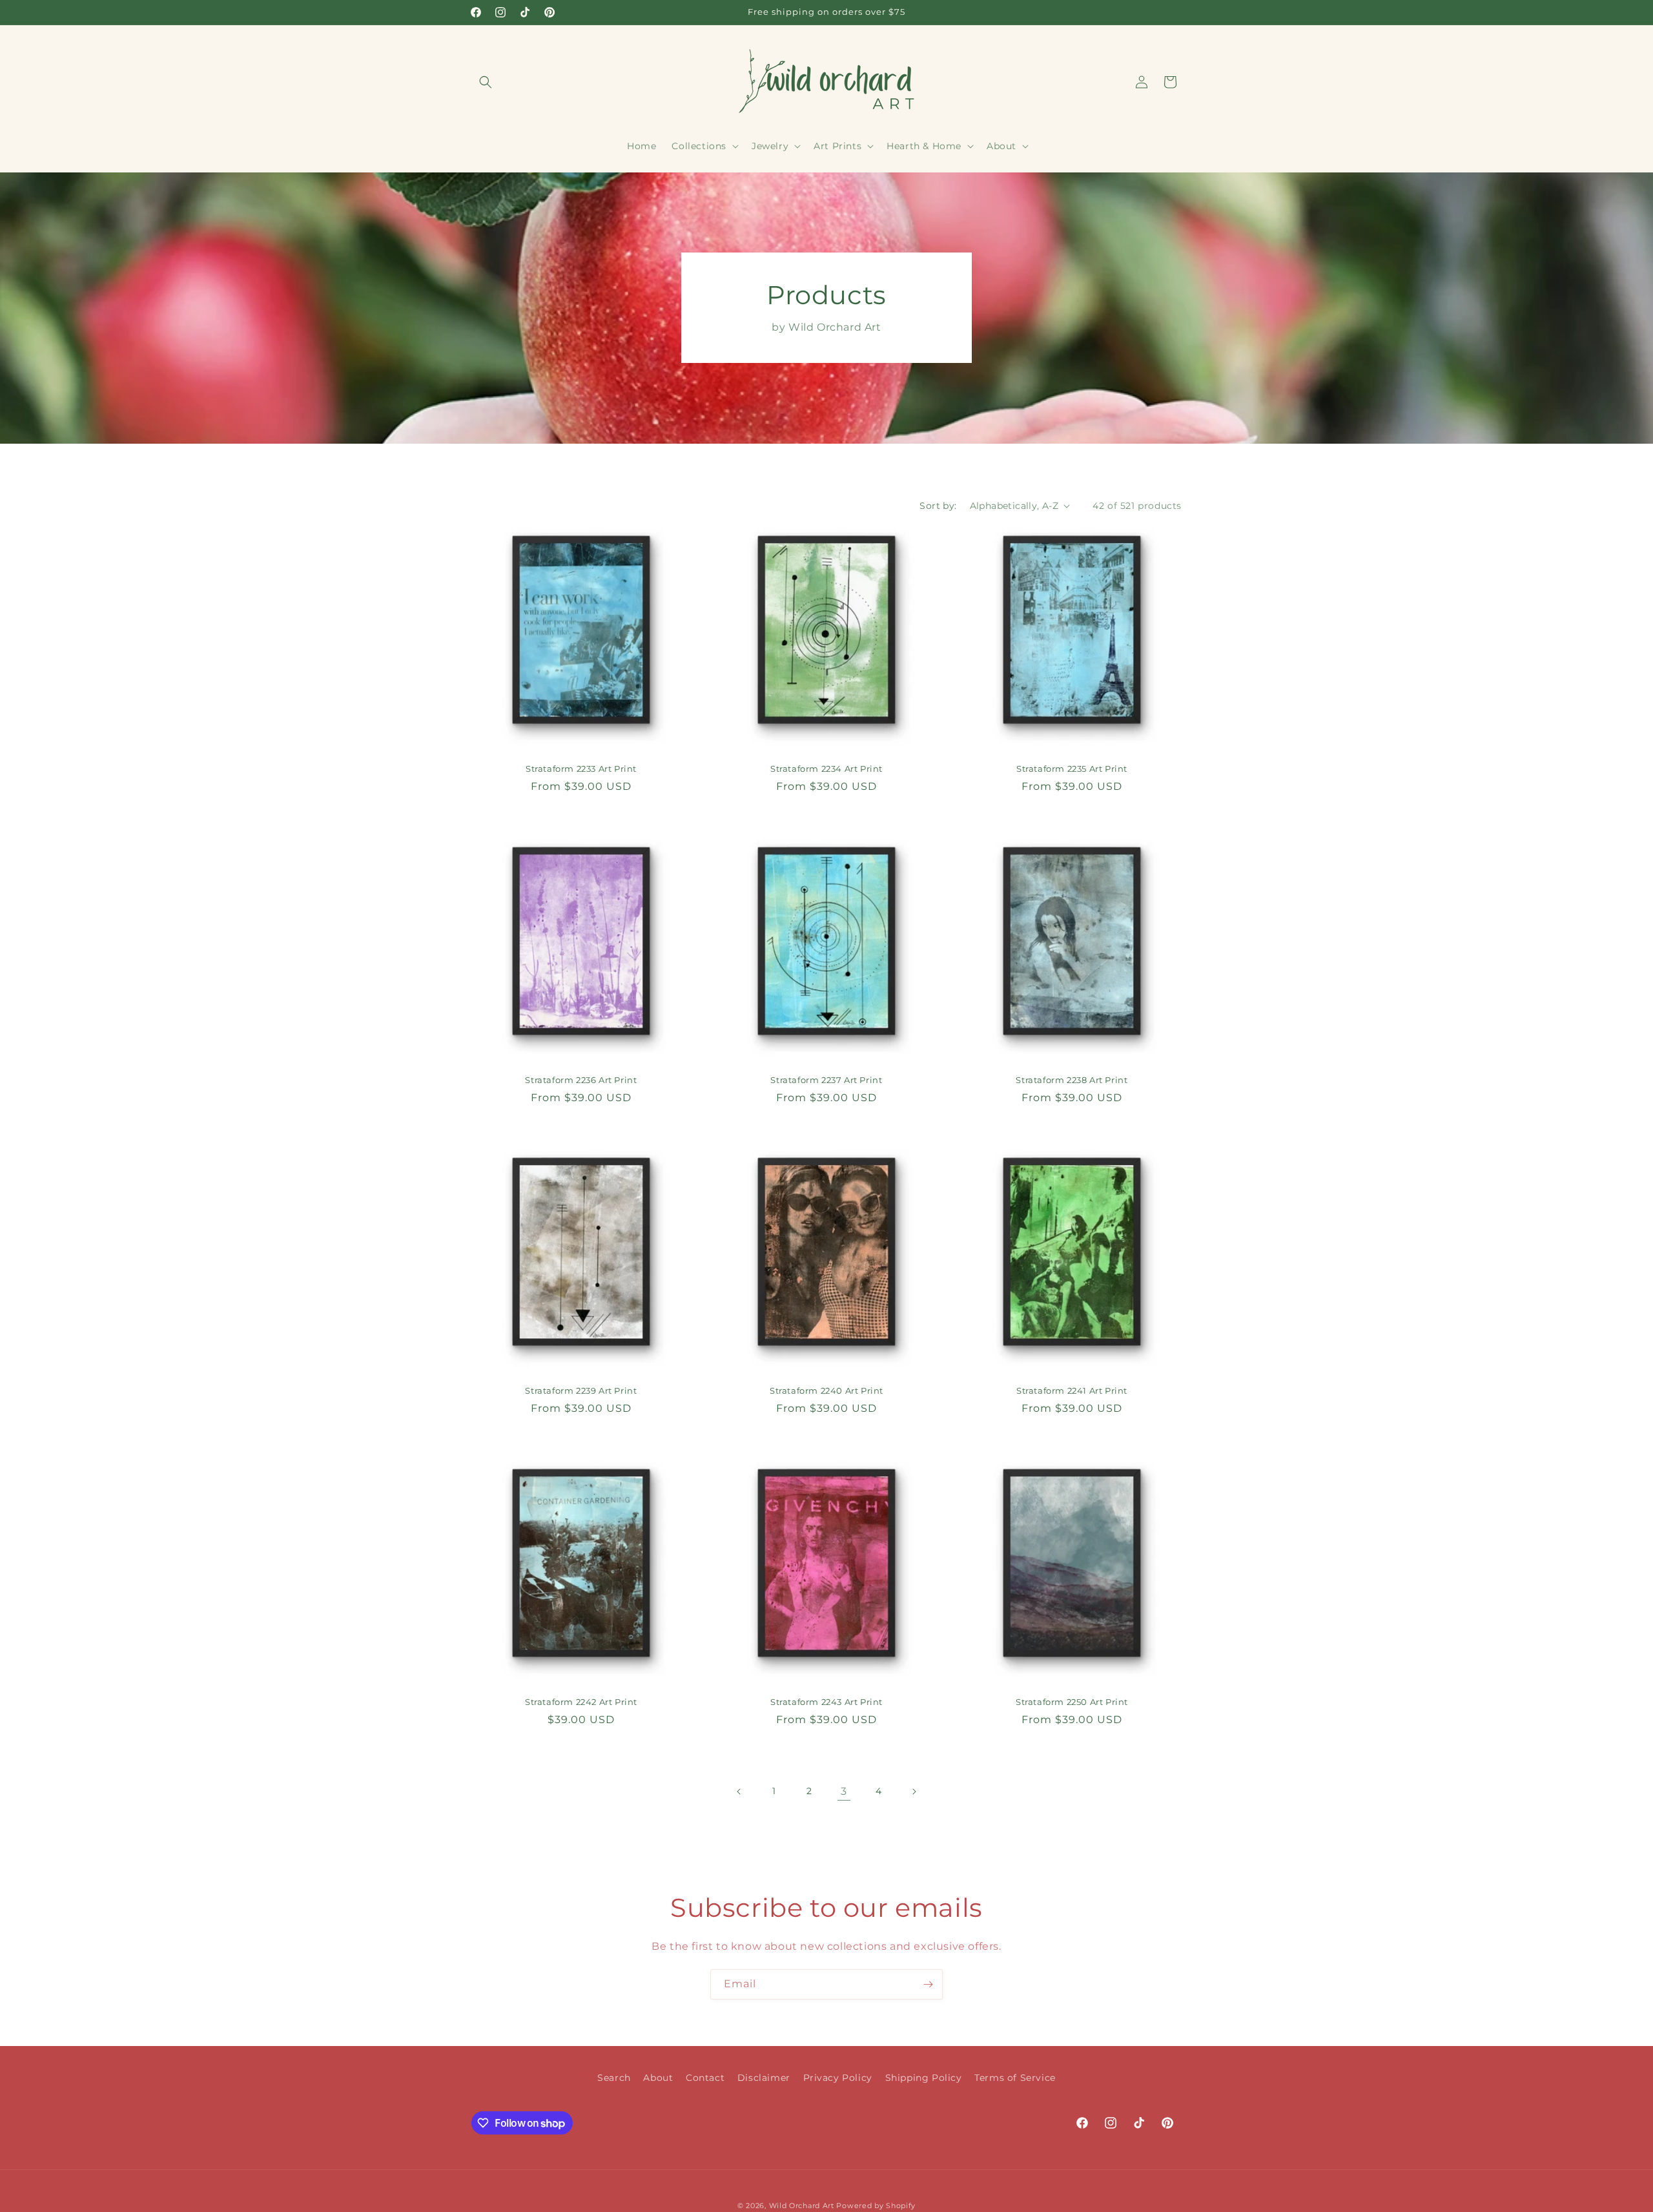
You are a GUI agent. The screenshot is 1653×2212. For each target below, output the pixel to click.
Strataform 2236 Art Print (581, 1079)
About (658, 2078)
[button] (486, 82)
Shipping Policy (924, 2078)
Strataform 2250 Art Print (1072, 1702)
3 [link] (844, 1791)
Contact (705, 2078)
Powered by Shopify (876, 2206)
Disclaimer (764, 2078)
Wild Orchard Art (802, 2206)
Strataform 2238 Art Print (1072, 1079)
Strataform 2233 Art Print (581, 769)
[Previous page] (739, 1792)
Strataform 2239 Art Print (581, 1390)
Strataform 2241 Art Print (1072, 1390)
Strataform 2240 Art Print (826, 1390)
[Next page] (914, 1792)
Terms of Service (1015, 2078)
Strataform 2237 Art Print (826, 1079)
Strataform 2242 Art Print (581, 1702)
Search (614, 2078)
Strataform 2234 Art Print (826, 769)
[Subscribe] (928, 1984)
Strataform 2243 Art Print (826, 1702)
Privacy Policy (838, 2078)
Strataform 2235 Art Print (1072, 769)
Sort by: (938, 506)
